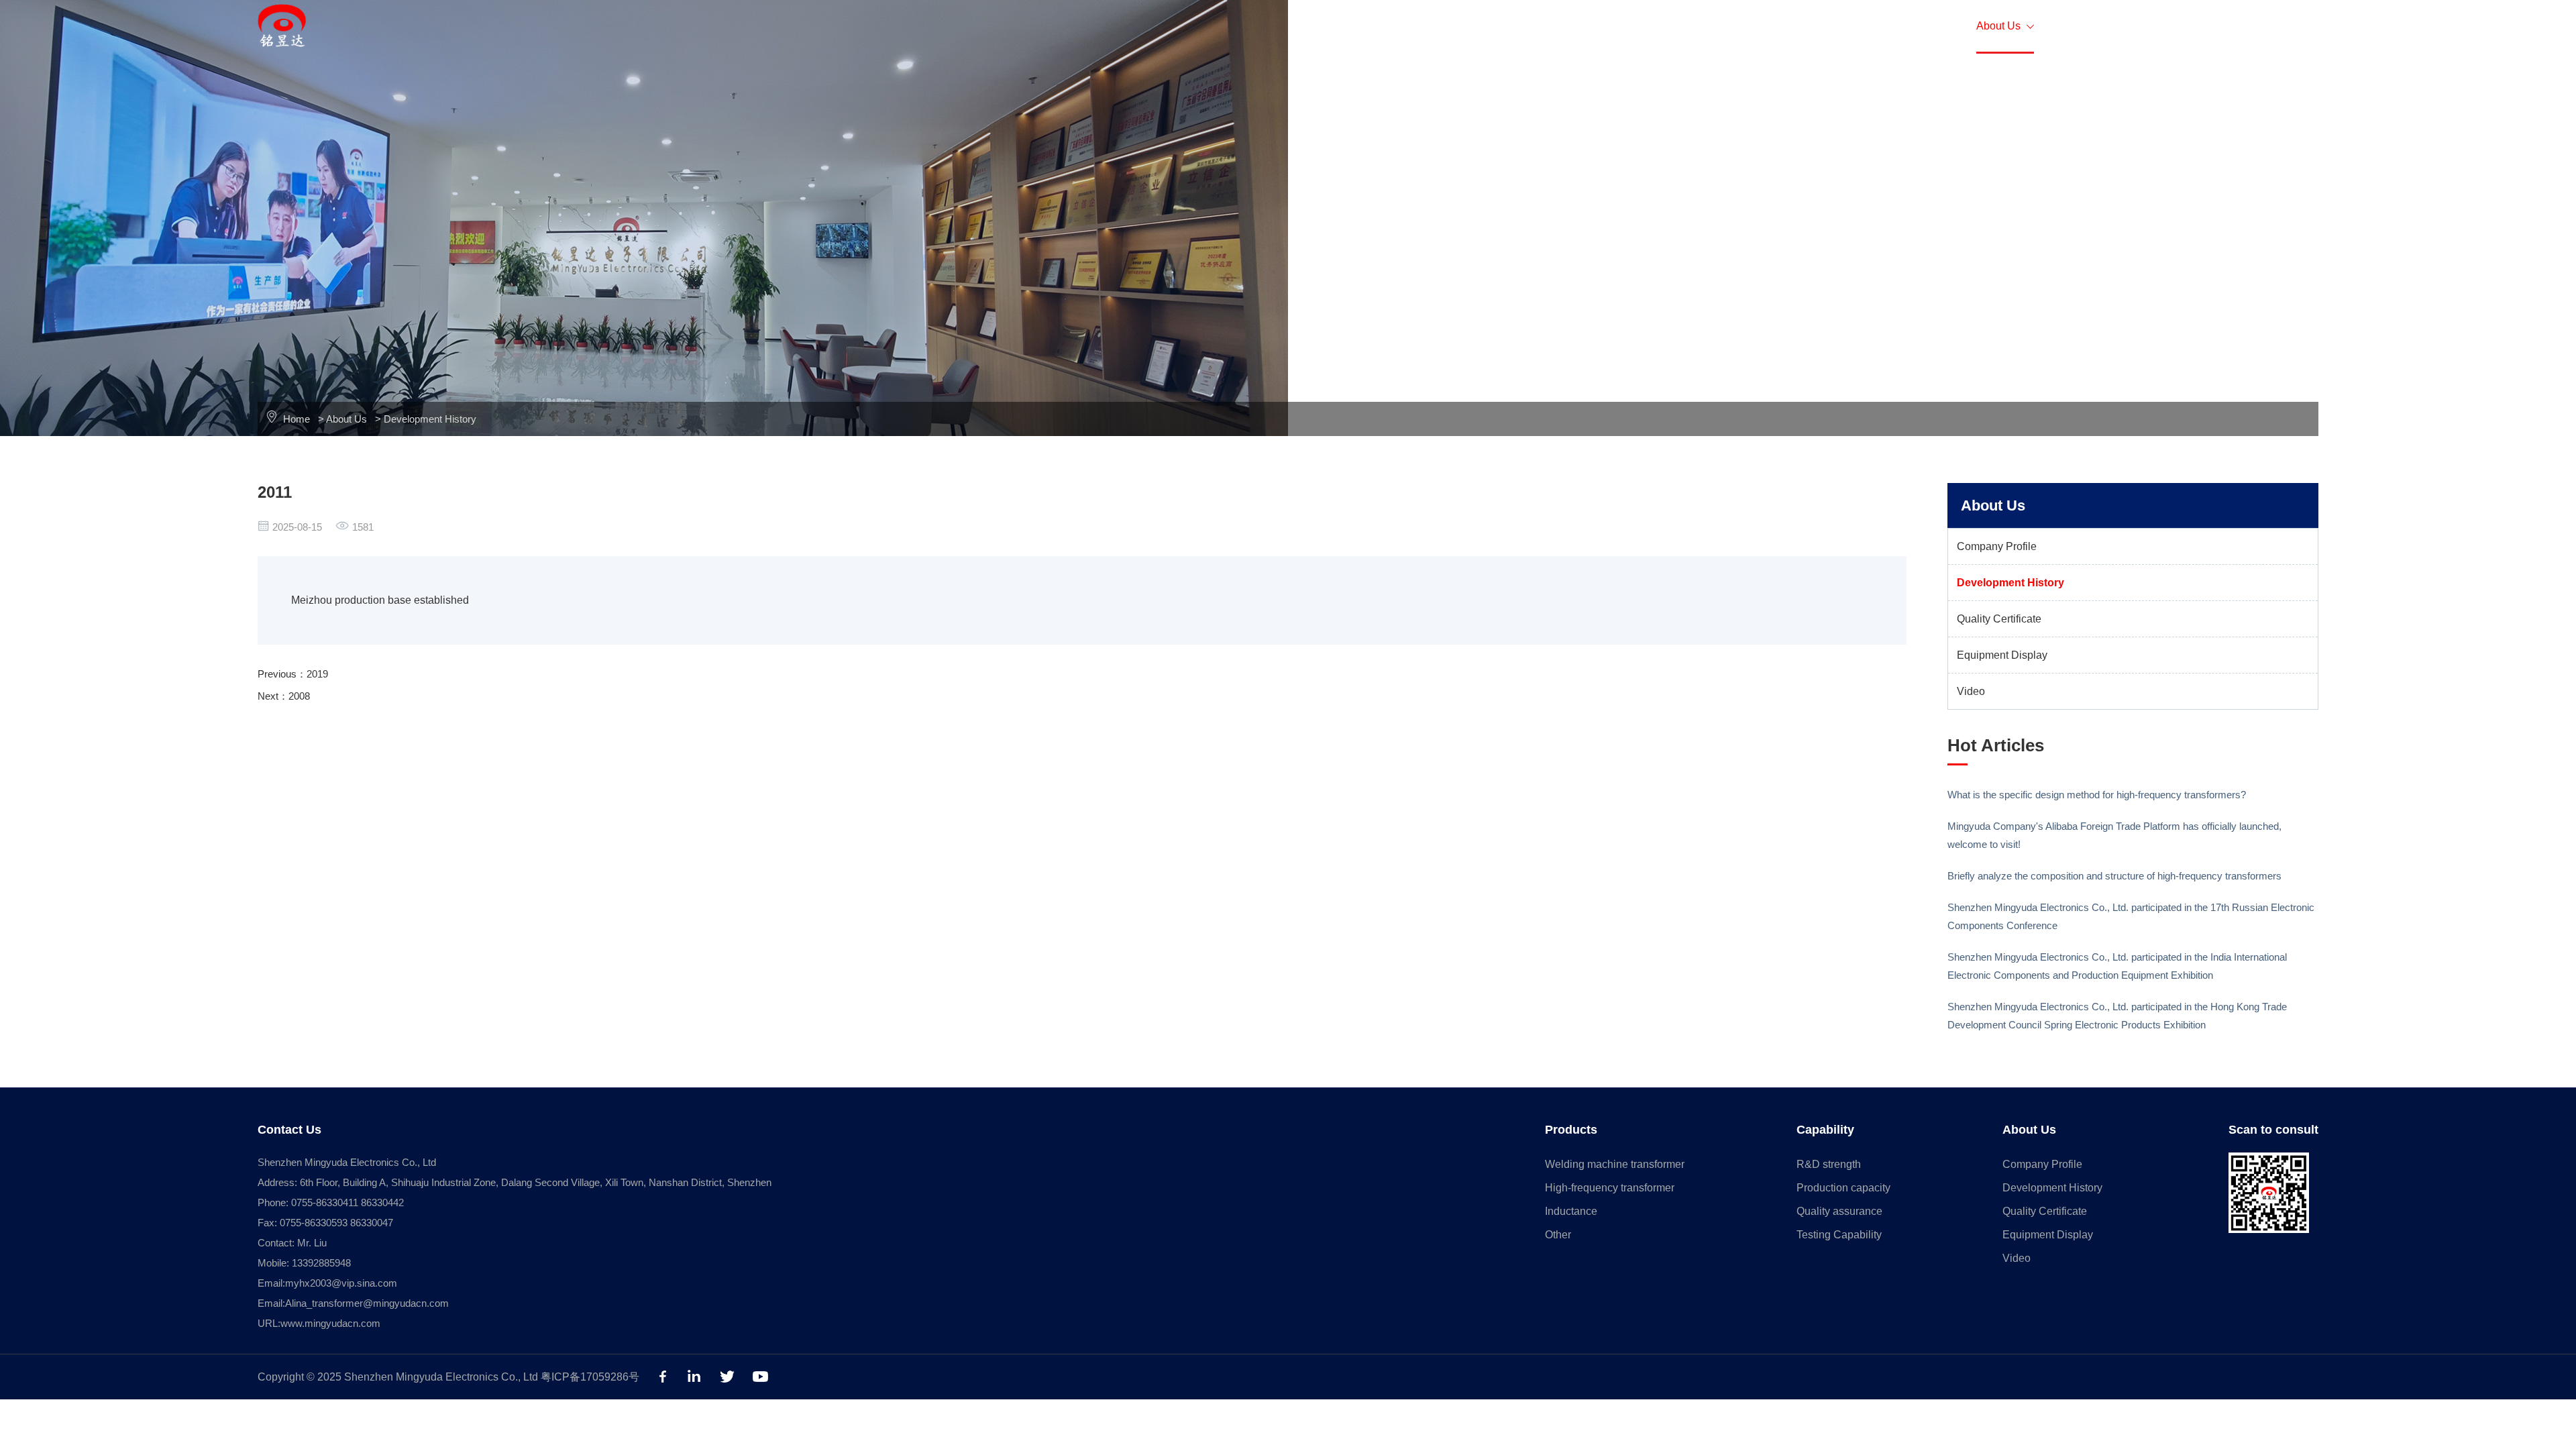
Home (1647, 26)
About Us (2005, 26)
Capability (1905, 26)
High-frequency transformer (1610, 1188)
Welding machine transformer (1615, 1164)
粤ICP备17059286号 (590, 1377)
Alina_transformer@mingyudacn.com (367, 1303)
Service (1720, 26)
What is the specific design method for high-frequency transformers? (2097, 795)
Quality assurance (1839, 1211)
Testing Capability (1839, 1235)
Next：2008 (284, 696)
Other (1558, 1235)
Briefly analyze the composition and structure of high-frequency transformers (2114, 876)
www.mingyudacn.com (330, 1323)
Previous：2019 (293, 674)
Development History (430, 419)
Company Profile (1997, 546)
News (2095, 26)
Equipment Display (2002, 655)
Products (1806, 26)
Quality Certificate (1999, 619)
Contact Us (2182, 26)
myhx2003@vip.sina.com (341, 1283)
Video (1971, 691)
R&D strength (1829, 1164)
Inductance (1571, 1211)
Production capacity (1843, 1188)
